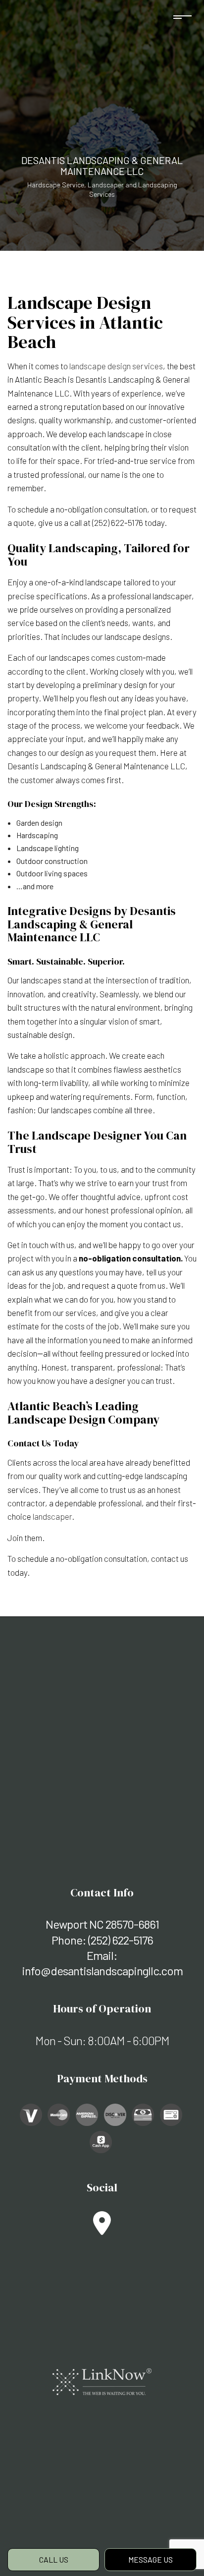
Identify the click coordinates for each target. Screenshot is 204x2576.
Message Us (151, 2559)
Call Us (54, 2559)
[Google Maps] (102, 2229)
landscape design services (116, 366)
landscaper (52, 1516)
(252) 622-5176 (121, 1940)
